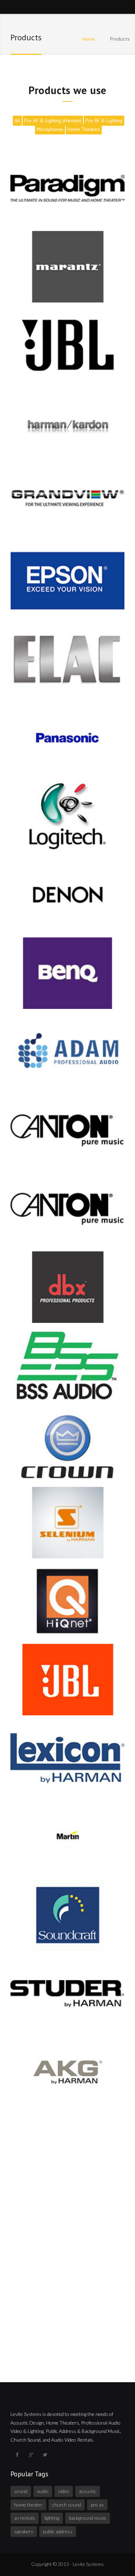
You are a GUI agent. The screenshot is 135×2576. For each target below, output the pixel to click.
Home (88, 39)
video (64, 2491)
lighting (52, 2518)
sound (21, 2491)
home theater (28, 2505)
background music (88, 2518)
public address (58, 2531)
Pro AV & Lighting (104, 121)
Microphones (50, 129)
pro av (97, 2505)
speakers (24, 2531)
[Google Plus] (31, 2455)
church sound (67, 2505)
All (17, 121)
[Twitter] (45, 2455)
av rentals (25, 2518)
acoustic (88, 2491)
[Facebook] (17, 2455)
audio (43, 2491)
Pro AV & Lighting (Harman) (53, 121)
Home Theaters (84, 129)
